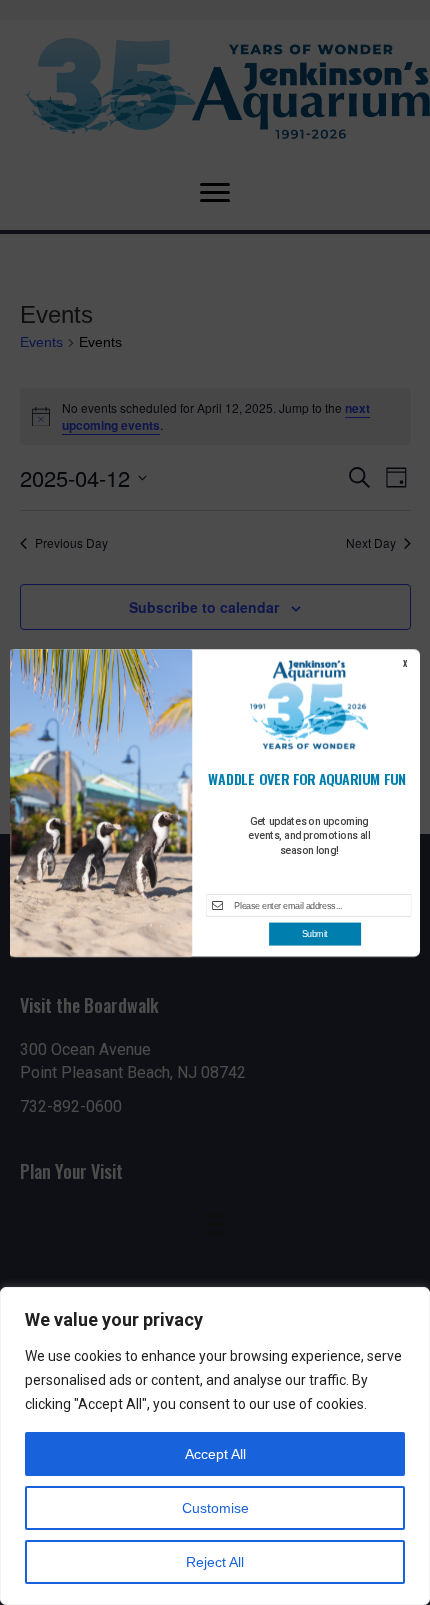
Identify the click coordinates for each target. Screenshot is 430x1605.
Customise (215, 1508)
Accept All (215, 1454)
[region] (215, 1446)
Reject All (215, 1562)
